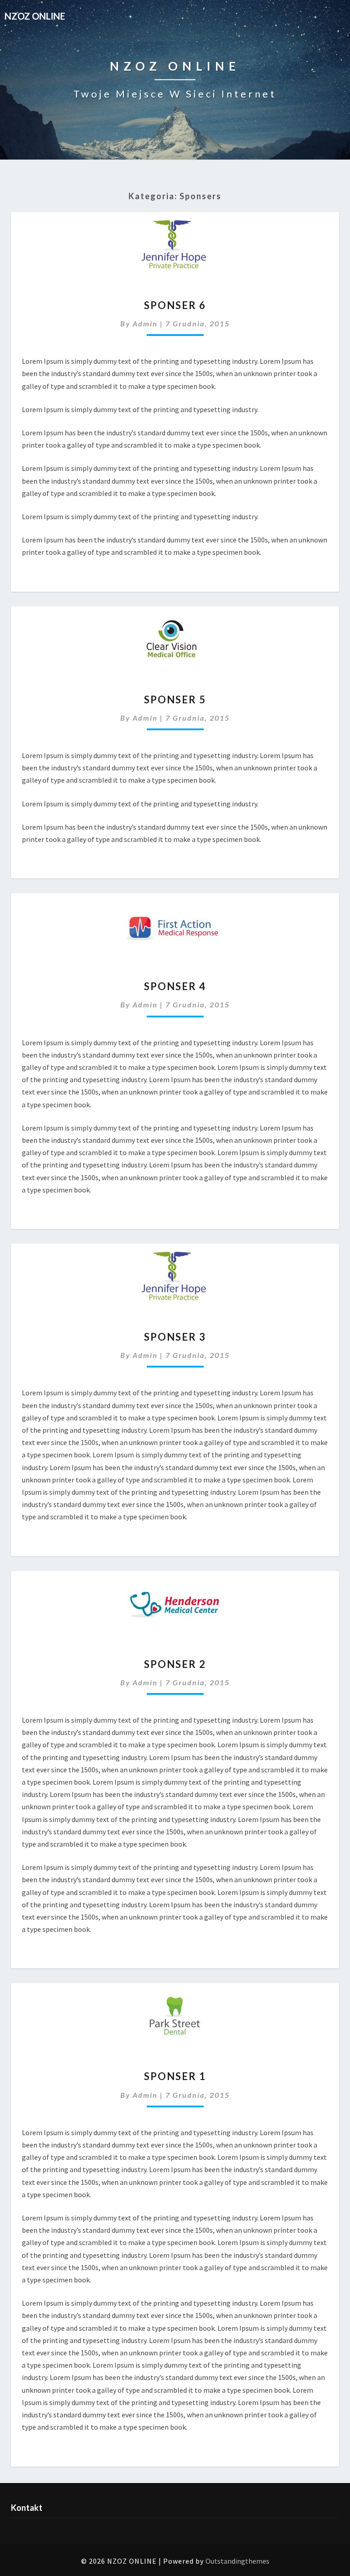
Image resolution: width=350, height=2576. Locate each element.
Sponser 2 (175, 1664)
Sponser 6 (175, 305)
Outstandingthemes (237, 2561)
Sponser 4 (175, 986)
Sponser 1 (175, 2076)
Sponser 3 (175, 1337)
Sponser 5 (175, 699)
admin (145, 323)
